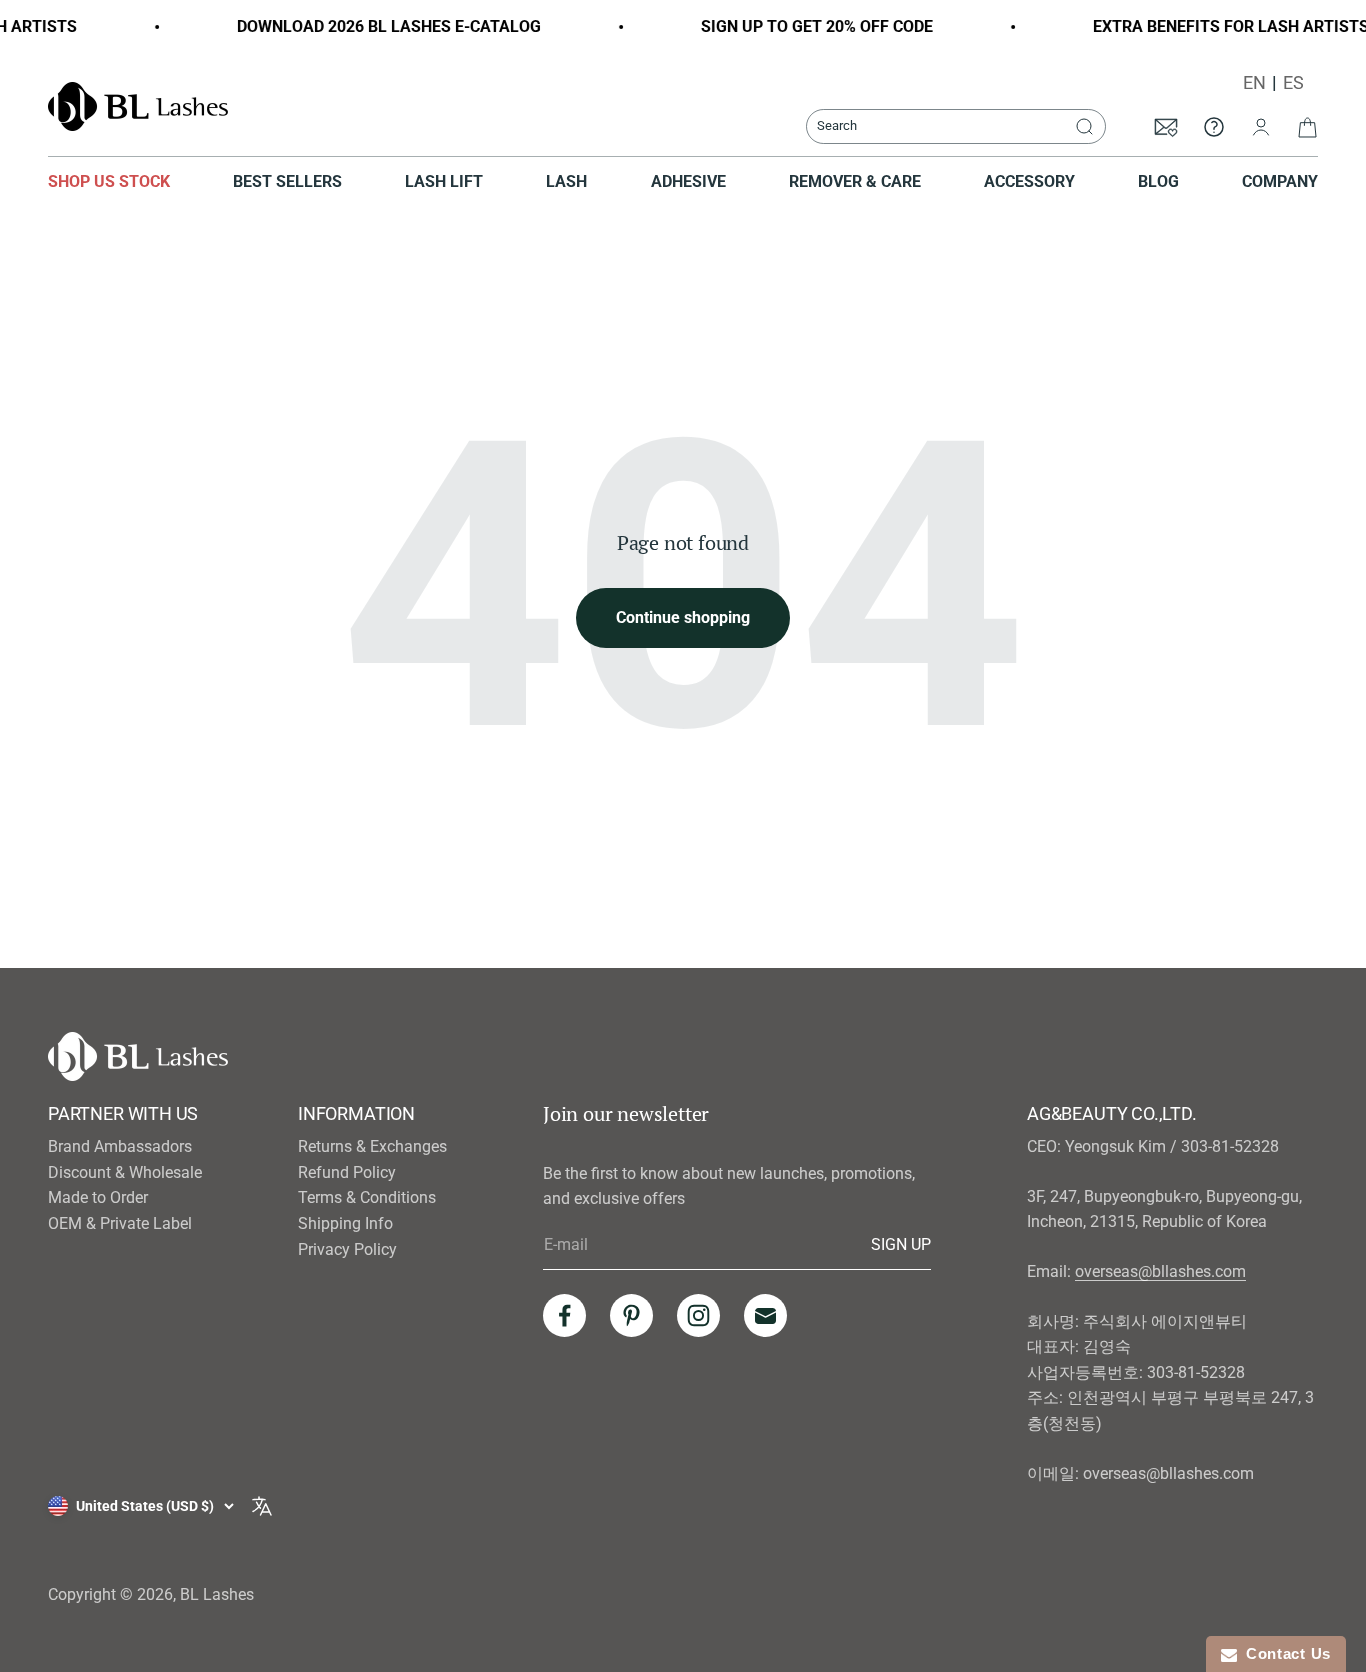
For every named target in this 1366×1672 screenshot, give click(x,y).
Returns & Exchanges (372, 1146)
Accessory (1029, 181)
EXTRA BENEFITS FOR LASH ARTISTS (1213, 26)
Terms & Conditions (367, 1197)
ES (1293, 83)
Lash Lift (444, 181)
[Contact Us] (1214, 126)
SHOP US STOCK (109, 181)
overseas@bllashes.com (1160, 1271)
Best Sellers (287, 181)
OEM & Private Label (120, 1223)
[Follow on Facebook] (564, 1315)
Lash (566, 181)
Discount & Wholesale (125, 1172)
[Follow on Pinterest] (631, 1315)
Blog (1158, 181)
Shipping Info (345, 1223)
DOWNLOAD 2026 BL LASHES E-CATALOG (371, 26)
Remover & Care (855, 181)
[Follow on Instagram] (698, 1315)
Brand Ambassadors (120, 1146)
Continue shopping (683, 617)
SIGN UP (901, 1244)
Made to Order (98, 1197)
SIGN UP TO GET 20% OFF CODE (799, 26)
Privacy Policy (347, 1249)
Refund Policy (347, 1172)
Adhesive (688, 181)
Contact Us (1284, 1653)
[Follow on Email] (765, 1315)
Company (1280, 181)
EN (1254, 83)
